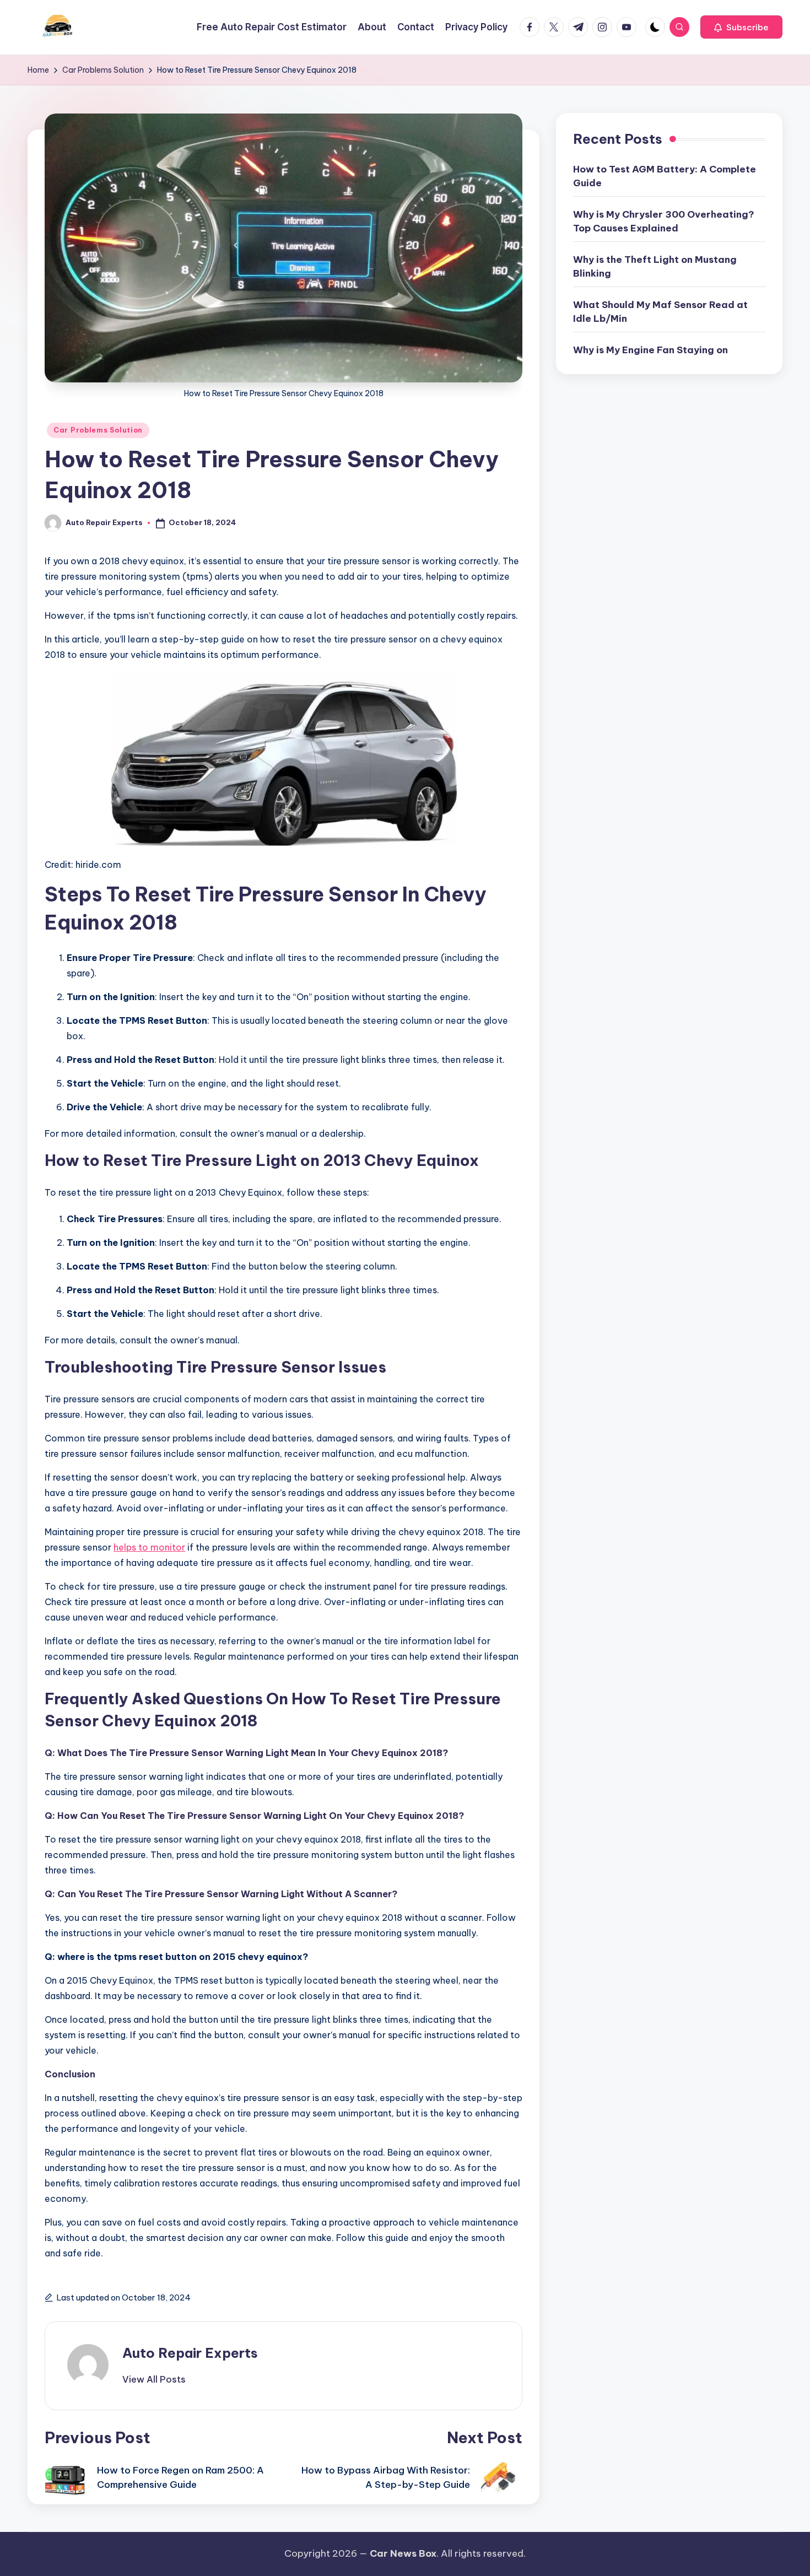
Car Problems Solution (98, 430)
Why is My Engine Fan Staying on (650, 350)
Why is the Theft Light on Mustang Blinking (655, 267)
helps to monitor (149, 1547)
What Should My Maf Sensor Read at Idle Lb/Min (660, 312)
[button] (741, 27)
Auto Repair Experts (190, 2353)
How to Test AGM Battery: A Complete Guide (665, 176)
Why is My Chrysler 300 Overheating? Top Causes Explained (664, 222)
